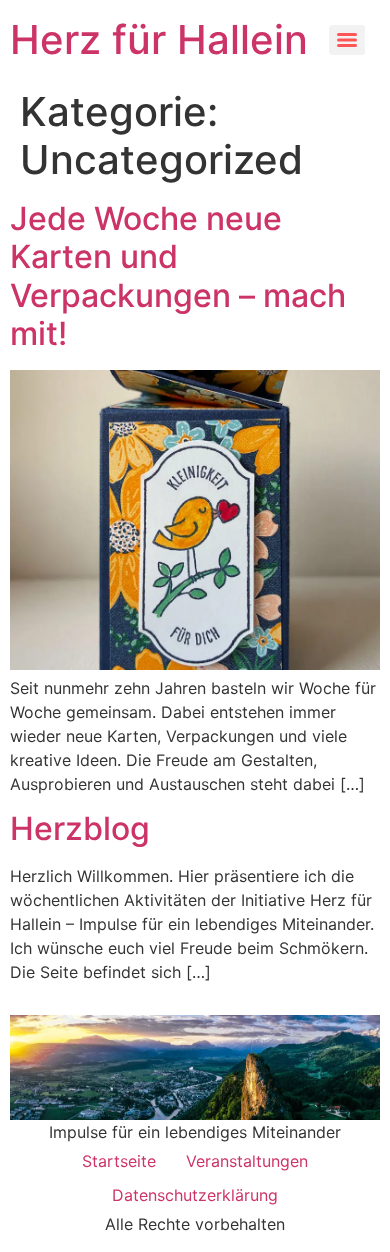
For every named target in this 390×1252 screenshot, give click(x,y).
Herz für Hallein (159, 39)
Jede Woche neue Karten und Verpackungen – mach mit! (178, 276)
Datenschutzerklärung (195, 1195)
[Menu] (347, 40)
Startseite (119, 1161)
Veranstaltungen (247, 1161)
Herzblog (80, 828)
